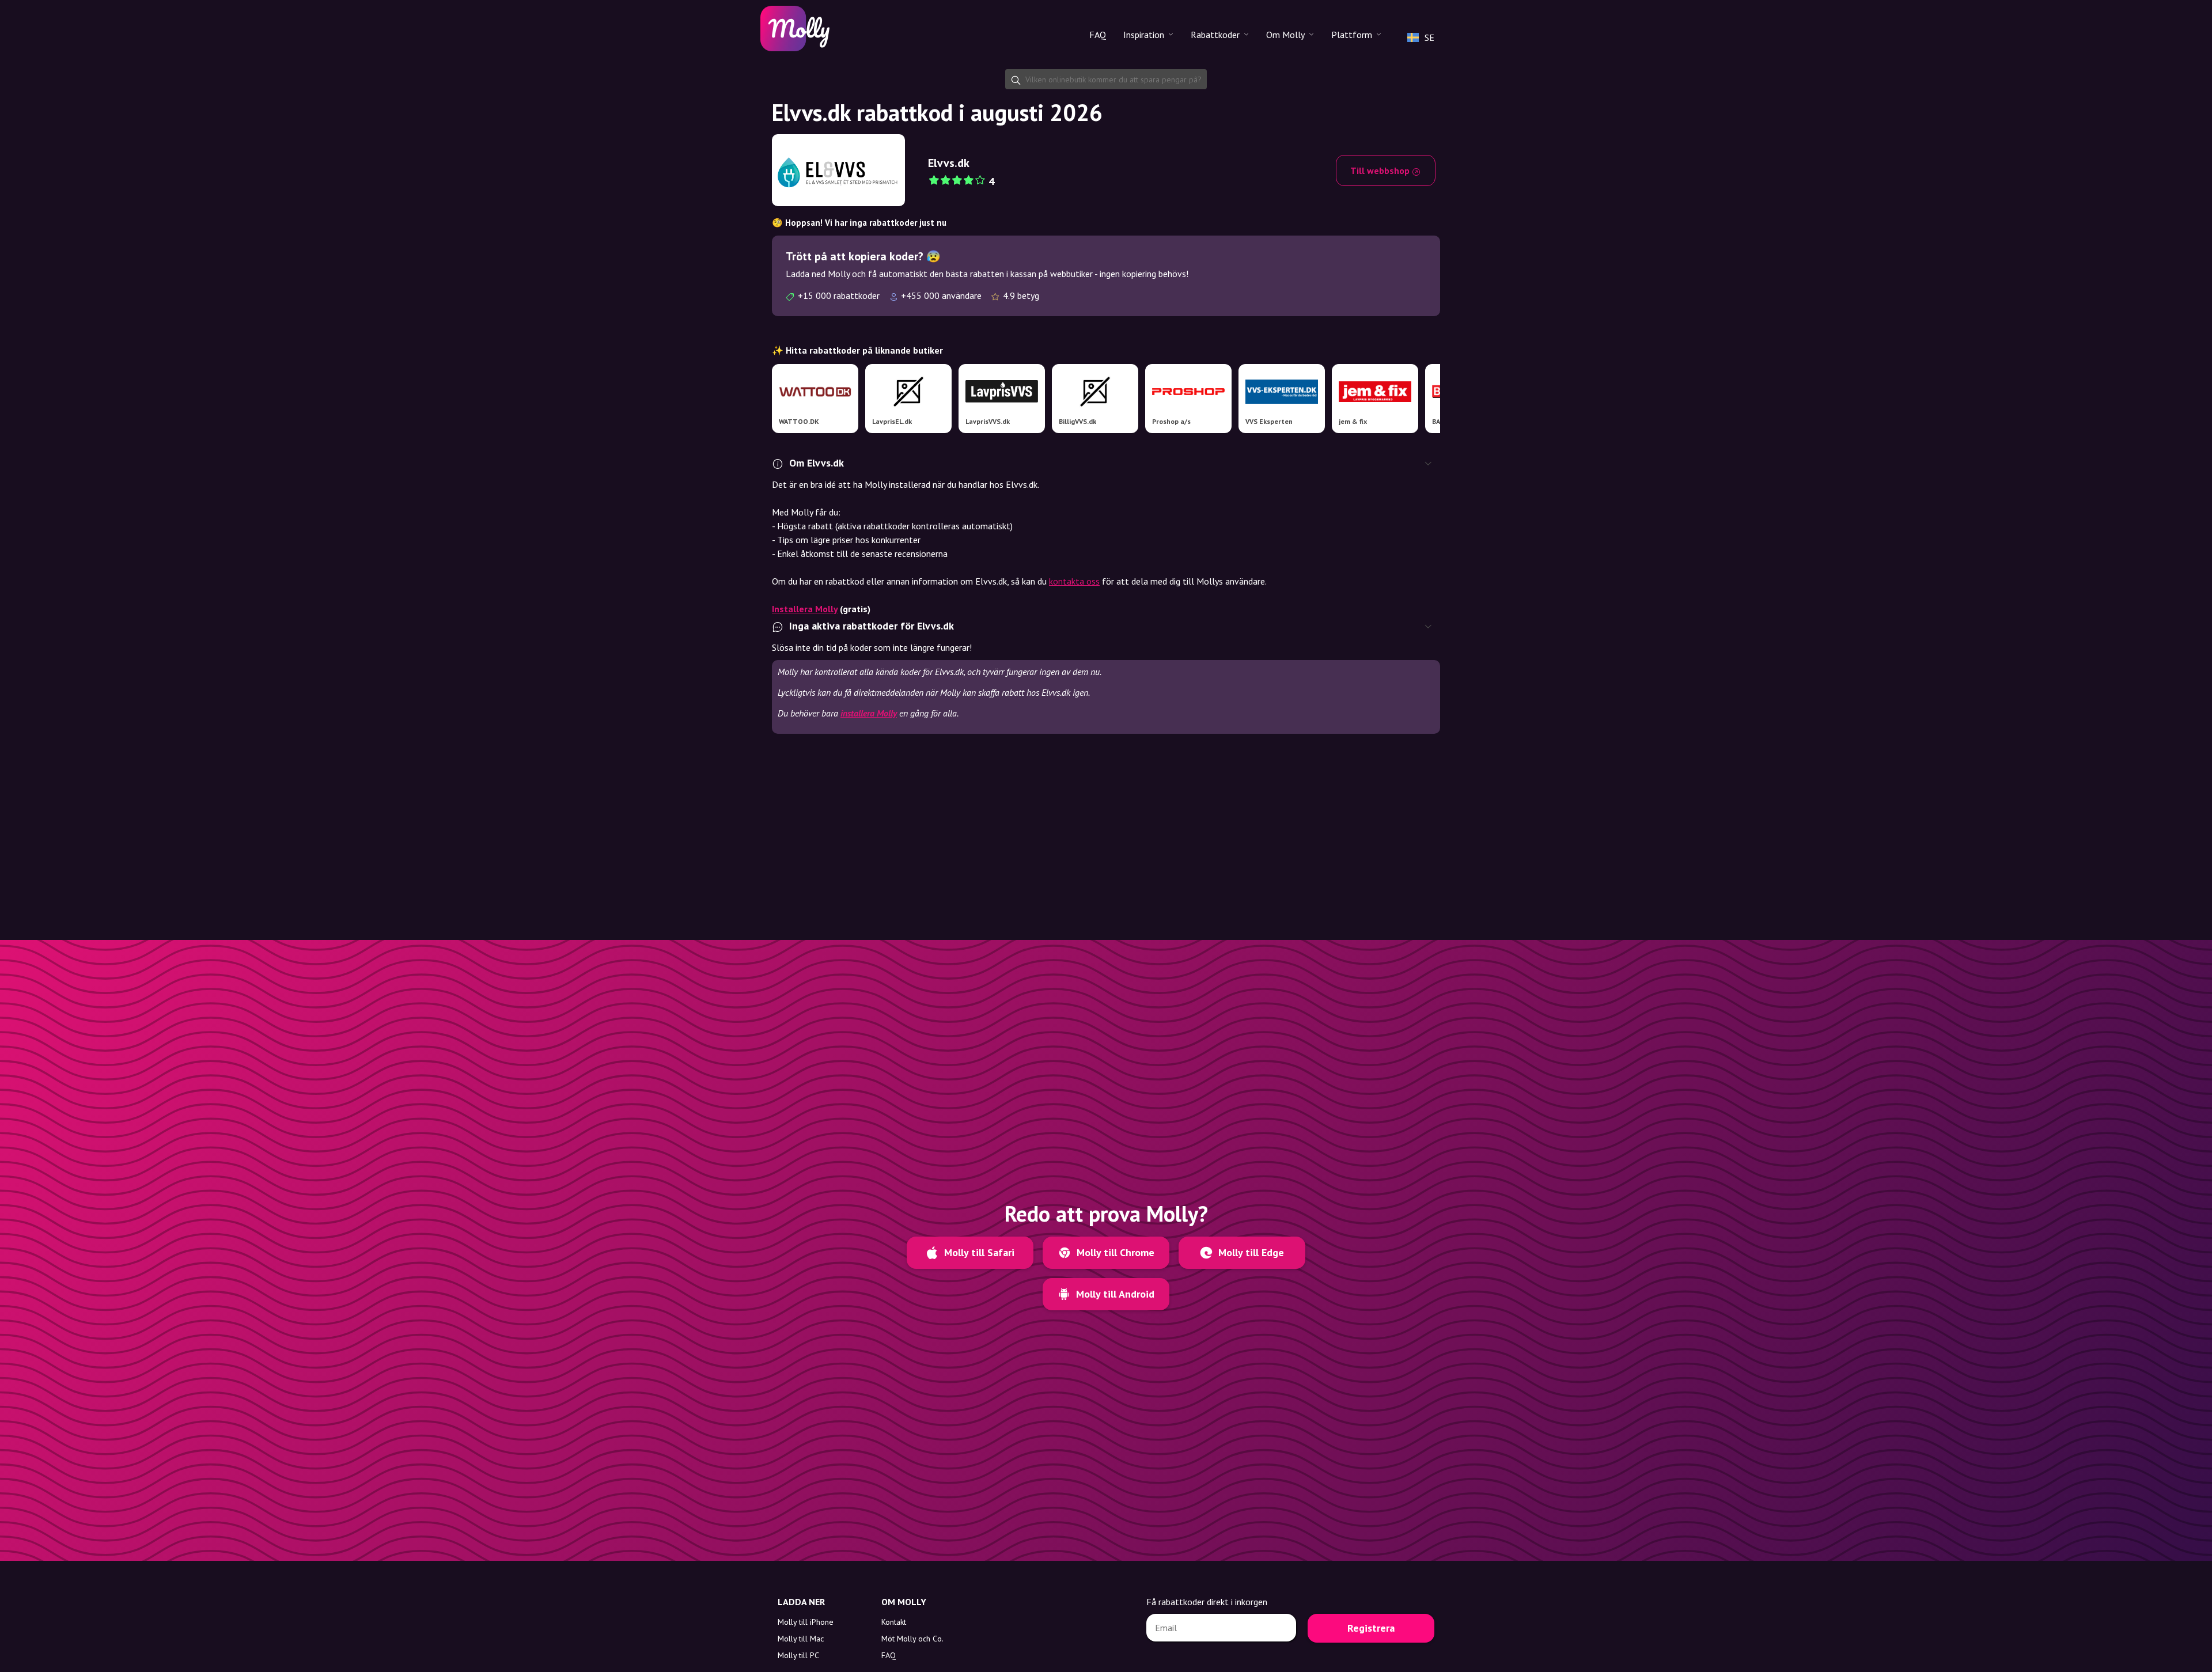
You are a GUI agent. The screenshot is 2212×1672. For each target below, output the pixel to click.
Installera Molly (805, 609)
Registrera (1371, 1628)
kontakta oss (1074, 581)
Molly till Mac (801, 1639)
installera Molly (869, 713)
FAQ (1098, 35)
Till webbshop (1381, 170)
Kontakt (894, 1622)
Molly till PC (798, 1655)
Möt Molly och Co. (912, 1639)
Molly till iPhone (806, 1622)
